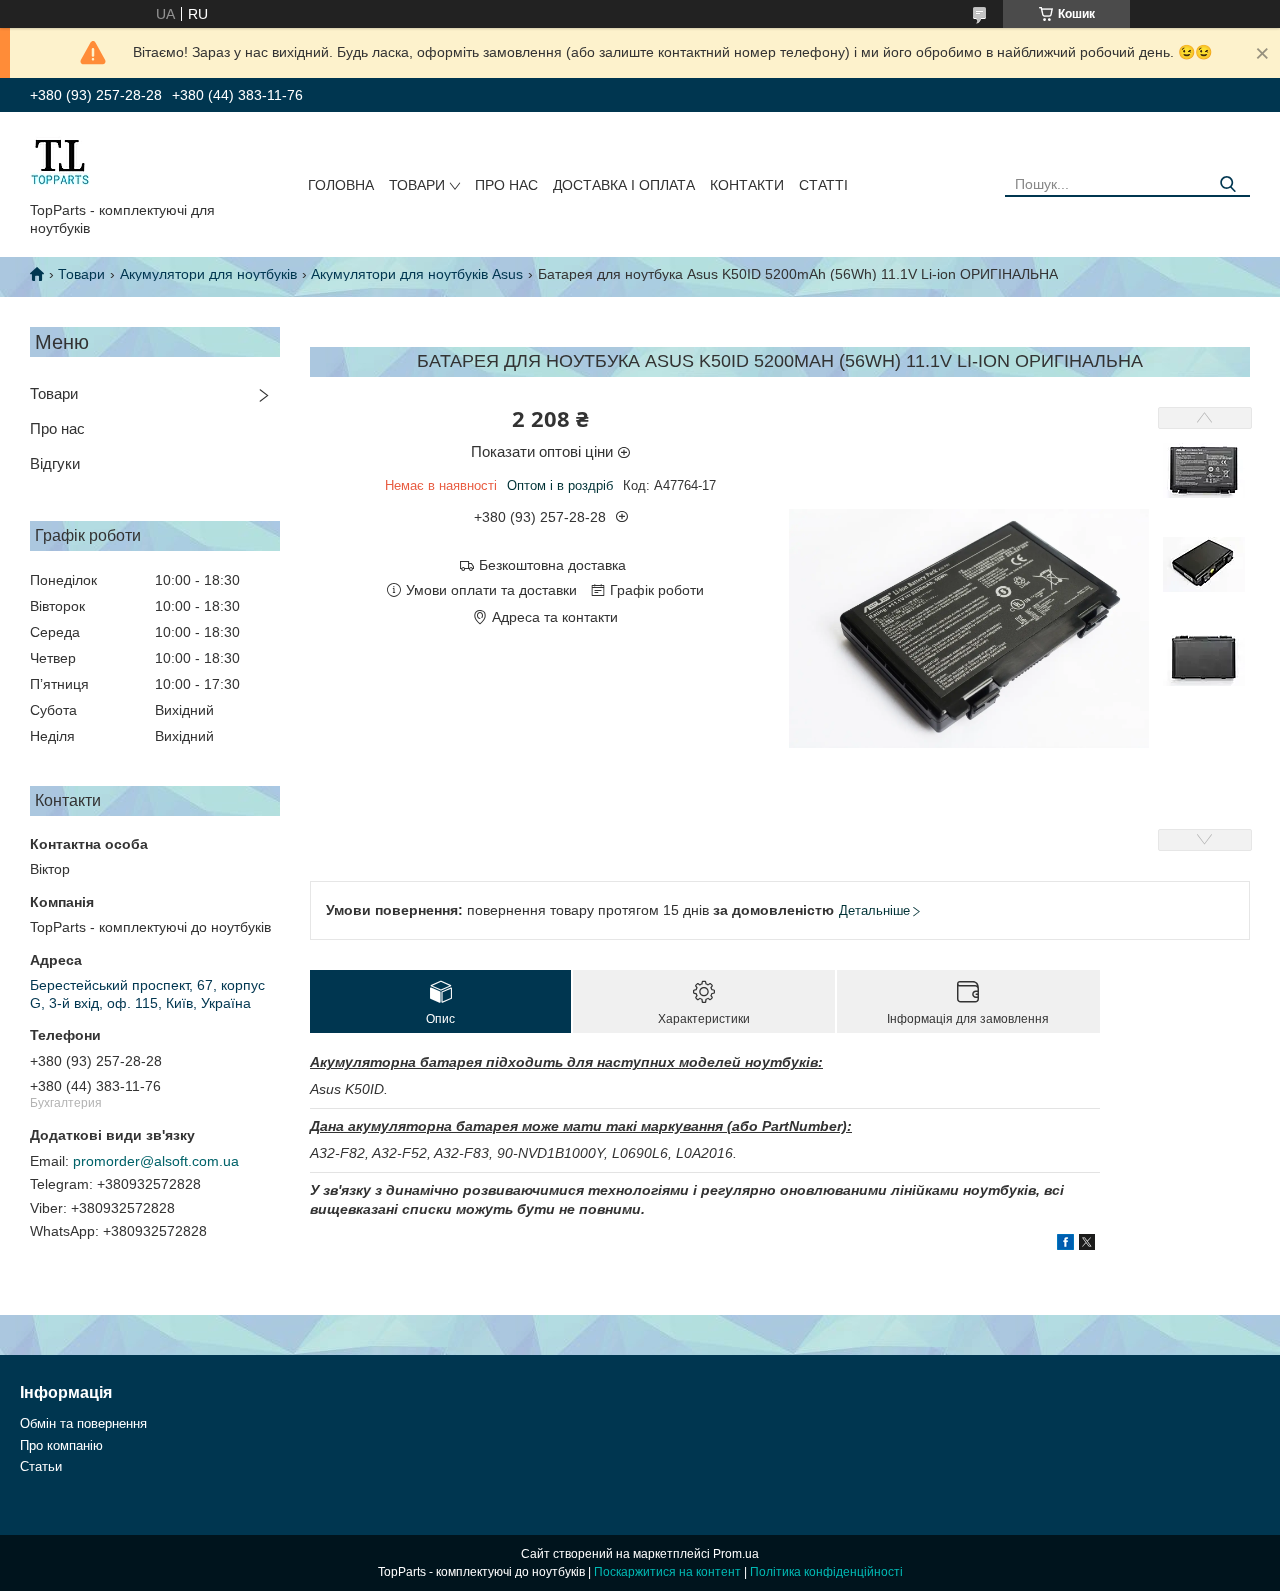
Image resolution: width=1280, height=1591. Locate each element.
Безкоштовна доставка (552, 565)
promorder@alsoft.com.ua (156, 1161)
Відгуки (55, 463)
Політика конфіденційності (826, 1572)
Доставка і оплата (624, 185)
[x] (1087, 1245)
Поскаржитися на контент (667, 1572)
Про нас (506, 185)
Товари (417, 185)
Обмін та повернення (83, 1423)
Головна (341, 185)
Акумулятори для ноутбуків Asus (417, 274)
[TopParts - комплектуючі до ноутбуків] (60, 161)
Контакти (747, 185)
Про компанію (61, 1445)
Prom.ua (736, 1554)
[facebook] (1065, 1245)
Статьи (41, 1466)
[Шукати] (1227, 184)
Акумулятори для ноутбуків (208, 274)
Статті (823, 185)
